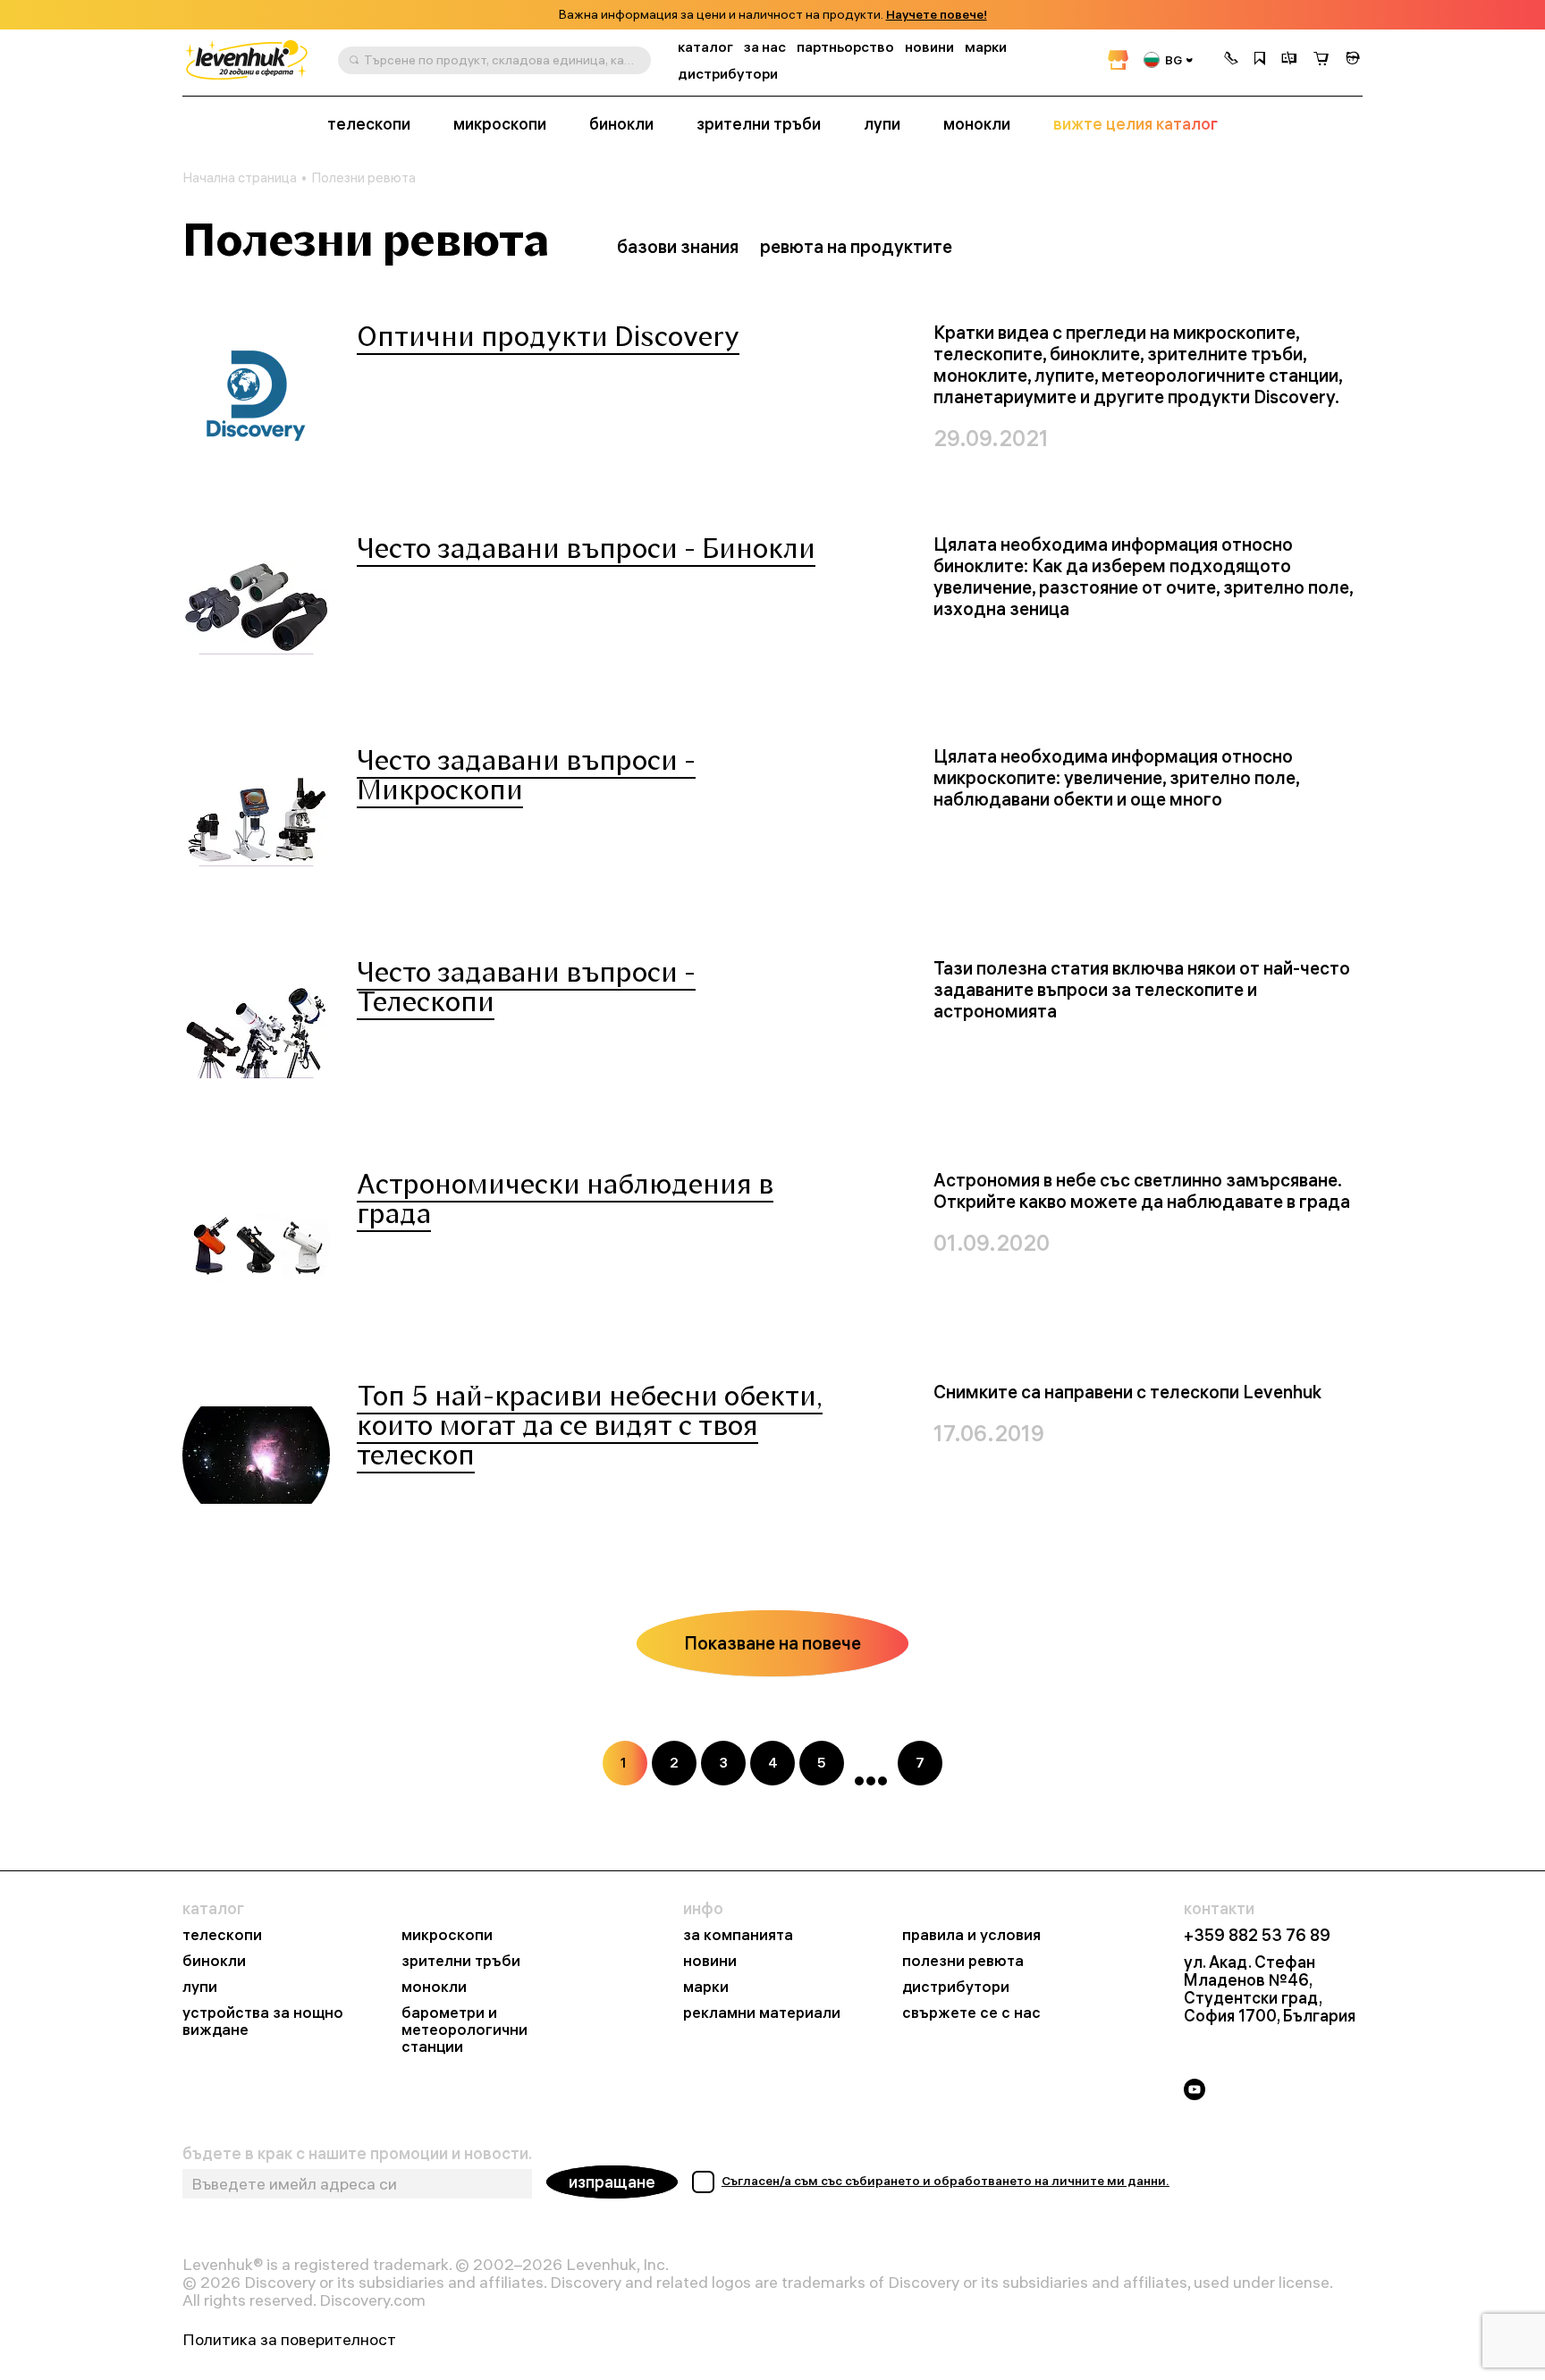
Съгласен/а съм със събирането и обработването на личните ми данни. (946, 2181)
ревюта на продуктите (856, 246)
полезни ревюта (963, 1961)
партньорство (845, 47)
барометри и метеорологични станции (464, 2030)
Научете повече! (937, 15)
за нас (765, 47)
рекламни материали (762, 2013)
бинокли (621, 124)
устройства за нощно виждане (263, 2021)
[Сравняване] (1289, 60)
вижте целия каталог (1136, 124)
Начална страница (240, 178)
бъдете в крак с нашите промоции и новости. (357, 2154)
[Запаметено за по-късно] (1260, 60)
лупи (882, 124)
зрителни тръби (759, 124)
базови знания (678, 246)
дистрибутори (728, 74)
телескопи (369, 124)
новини (929, 47)
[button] (1231, 60)
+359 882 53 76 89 (1257, 1936)
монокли (977, 124)
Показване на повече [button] (772, 1643)
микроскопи (500, 124)
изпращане (612, 2182)
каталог (705, 47)
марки (986, 47)
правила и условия (971, 1935)
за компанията (738, 1935)
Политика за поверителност (289, 2340)
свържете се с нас (971, 2013)
